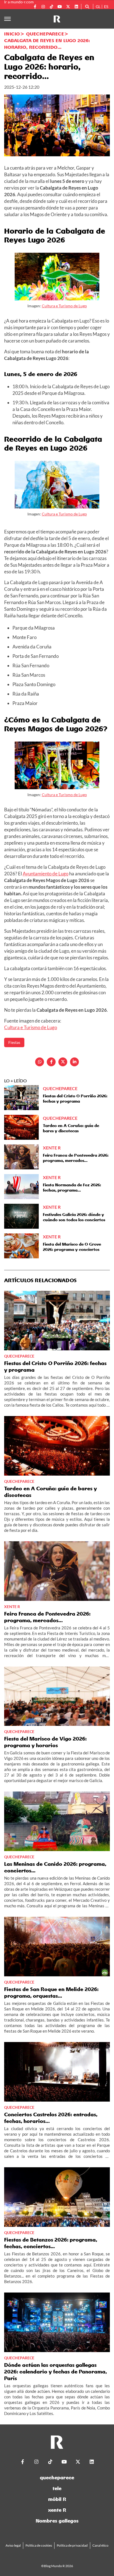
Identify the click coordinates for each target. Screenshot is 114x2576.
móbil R (57, 2499)
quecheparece (57, 2477)
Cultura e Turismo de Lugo (64, 306)
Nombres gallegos (57, 2521)
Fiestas (14, 1042)
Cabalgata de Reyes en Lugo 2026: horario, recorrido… (47, 44)
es (106, 7)
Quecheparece (45, 34)
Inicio (12, 34)
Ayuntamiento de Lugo (46, 874)
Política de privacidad (72, 2545)
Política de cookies (39, 2545)
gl (98, 7)
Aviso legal (13, 2545)
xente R (57, 2510)
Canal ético (100, 2545)
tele (57, 2488)
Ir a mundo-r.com (19, 2)
